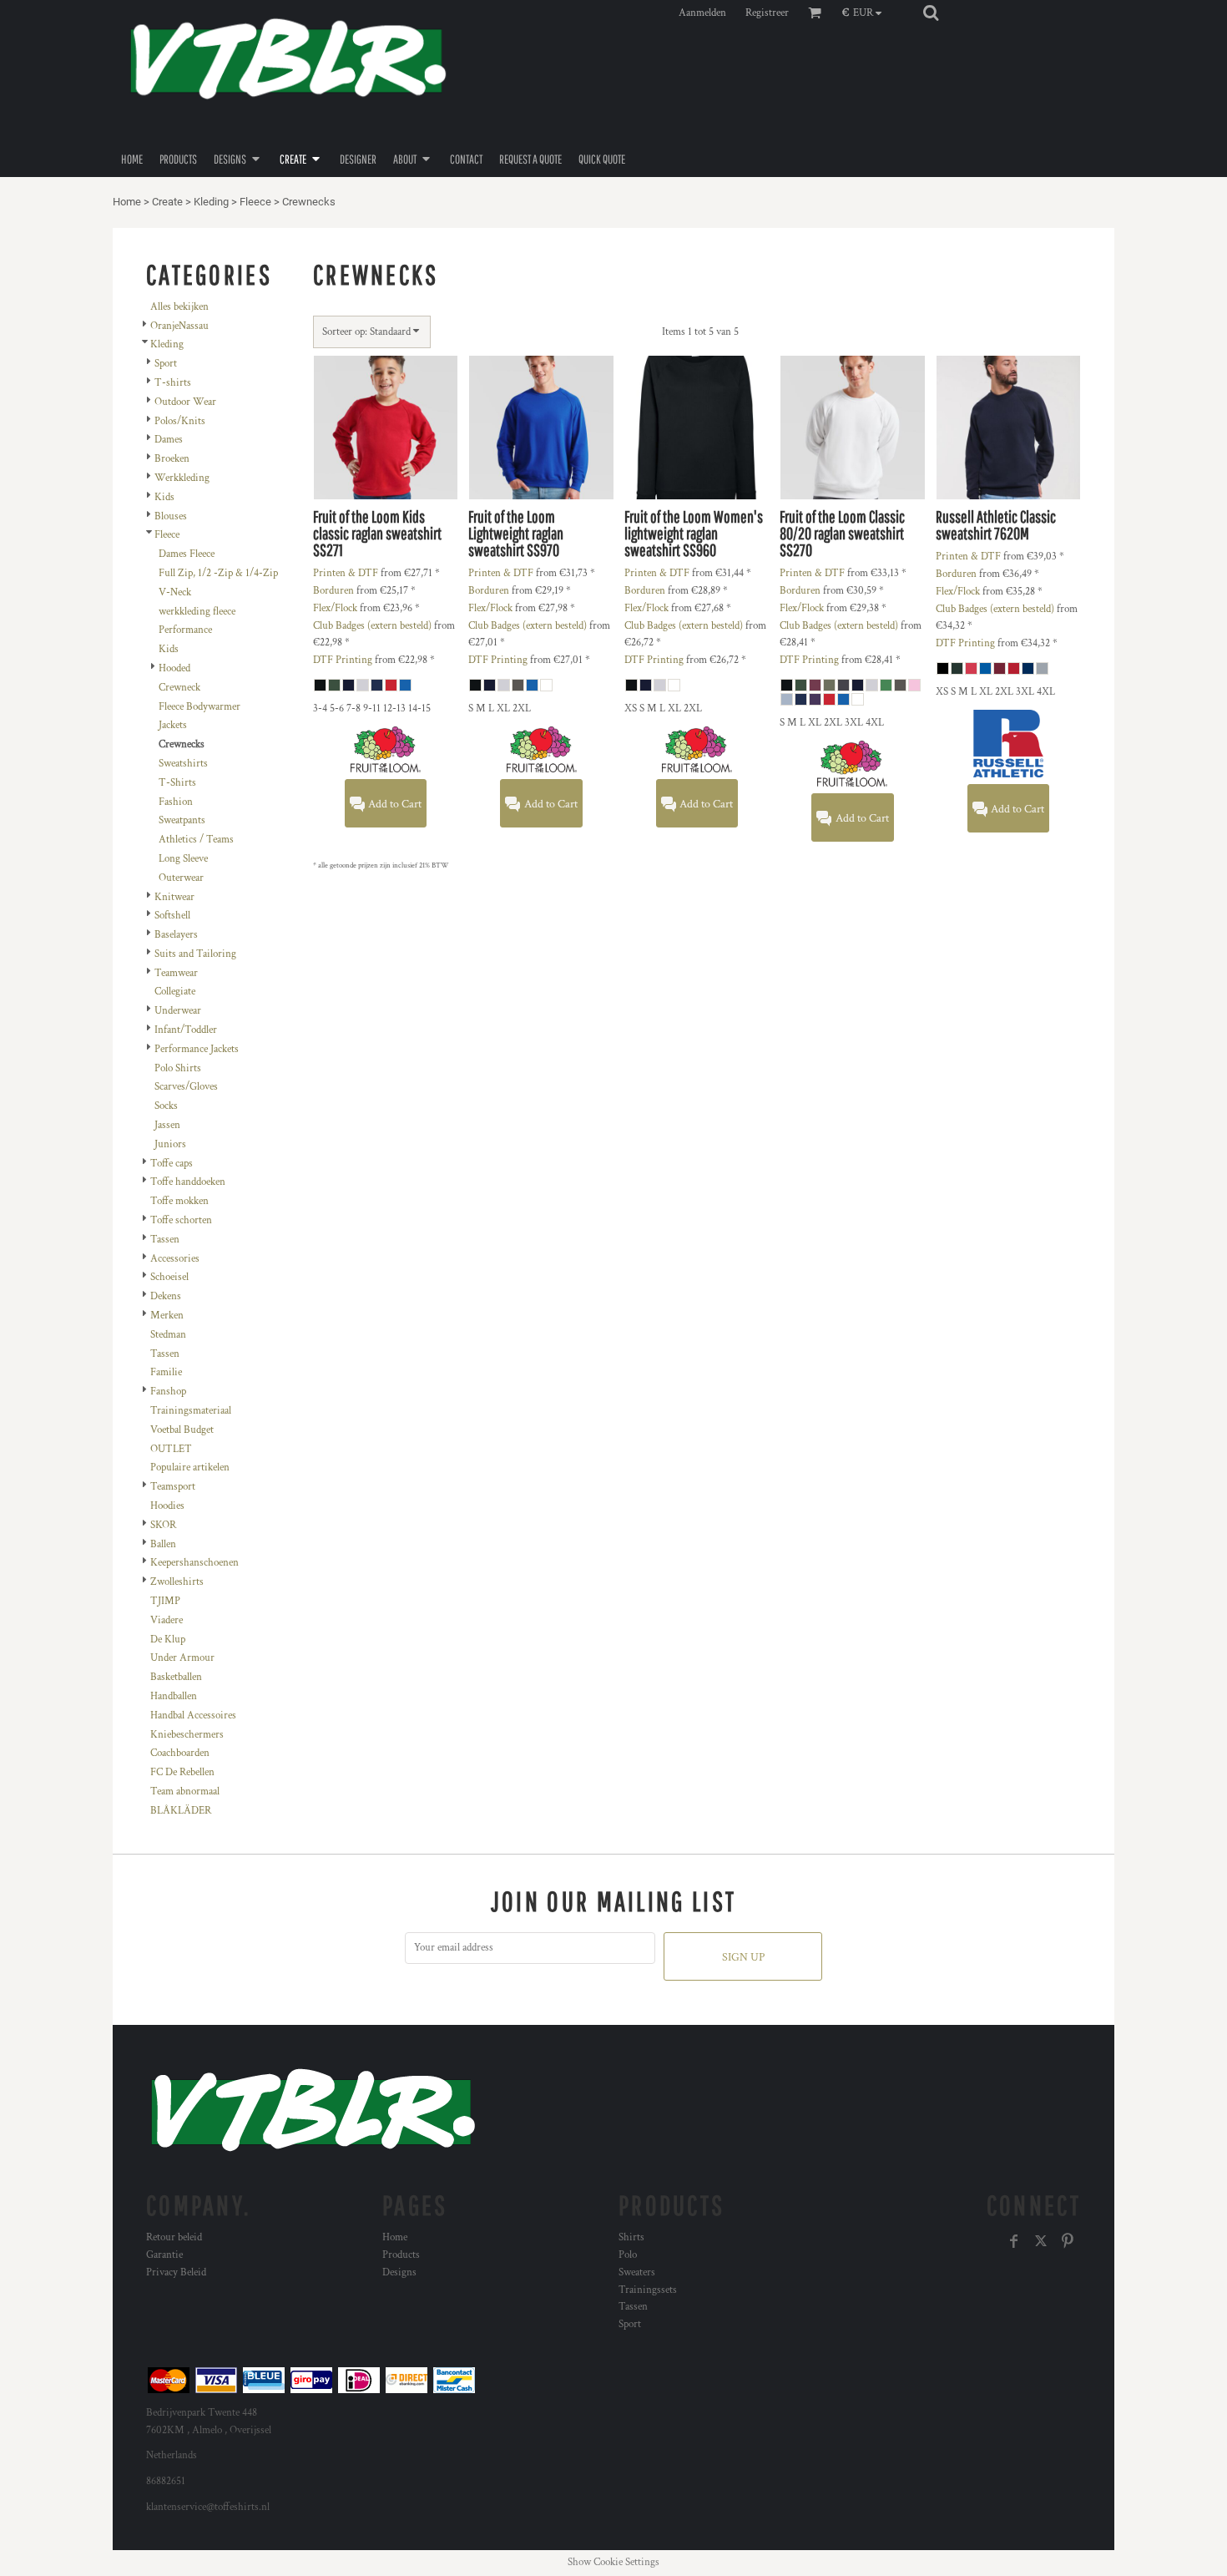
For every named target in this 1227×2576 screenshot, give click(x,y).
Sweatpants (182, 820)
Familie (166, 1372)
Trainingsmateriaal (191, 1411)
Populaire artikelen (190, 1468)
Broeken (172, 459)
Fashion (176, 802)
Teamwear (176, 973)
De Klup (168, 1640)
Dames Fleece (187, 554)
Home (127, 202)
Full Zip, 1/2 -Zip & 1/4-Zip (218, 573)
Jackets (173, 725)
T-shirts (173, 383)
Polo (628, 2255)
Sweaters (637, 2272)
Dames (169, 440)
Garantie (164, 2255)
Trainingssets (648, 2290)
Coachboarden (180, 1753)
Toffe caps (172, 1164)
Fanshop (168, 1392)
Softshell (172, 916)
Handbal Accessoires (193, 1716)
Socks (166, 1106)
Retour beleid (174, 2237)
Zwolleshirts (177, 1582)
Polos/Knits (180, 421)
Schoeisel (169, 1277)
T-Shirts (177, 783)
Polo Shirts (178, 1068)
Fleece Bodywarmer (199, 707)
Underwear (178, 1011)
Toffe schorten (181, 1220)
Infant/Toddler (186, 1030)
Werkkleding (182, 478)
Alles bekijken (179, 307)
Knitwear (174, 897)
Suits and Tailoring (195, 954)
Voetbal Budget (182, 1430)
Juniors (170, 1144)
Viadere (167, 1620)
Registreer (767, 13)
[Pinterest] (1068, 2241)
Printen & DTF (346, 573)
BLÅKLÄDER (181, 1811)
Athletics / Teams (196, 840)
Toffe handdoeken (188, 1182)
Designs (399, 2272)
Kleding (211, 202)
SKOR (163, 1525)
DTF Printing (343, 660)
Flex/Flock (335, 608)
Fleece (255, 202)
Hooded (174, 668)
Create (167, 202)
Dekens (166, 1296)
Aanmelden (702, 13)
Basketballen (176, 1677)
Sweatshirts (183, 764)
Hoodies (167, 1506)
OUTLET (171, 1449)
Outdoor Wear (185, 402)
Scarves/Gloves (186, 1087)
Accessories (175, 1259)
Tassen (165, 1240)
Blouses (171, 516)
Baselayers (176, 935)
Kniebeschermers (187, 1735)
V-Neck (175, 592)
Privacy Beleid (176, 2272)
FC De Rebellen (182, 1772)
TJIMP (165, 1601)
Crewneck (179, 688)
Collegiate (175, 992)
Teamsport (173, 1487)
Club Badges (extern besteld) (372, 626)
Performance (185, 630)
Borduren (333, 591)
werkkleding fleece (197, 612)
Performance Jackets (197, 1049)
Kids (164, 497)
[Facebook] (1014, 2241)
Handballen (174, 1696)
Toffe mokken (179, 1201)
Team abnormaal (185, 1792)
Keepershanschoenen (194, 1563)
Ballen (163, 1544)
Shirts (631, 2237)
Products (401, 2255)
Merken (167, 1316)
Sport (166, 364)
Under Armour (182, 1658)
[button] (866, 13)
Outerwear (181, 878)
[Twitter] (1041, 2241)
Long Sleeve (183, 859)
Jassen (167, 1125)
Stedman (168, 1335)
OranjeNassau (179, 326)
